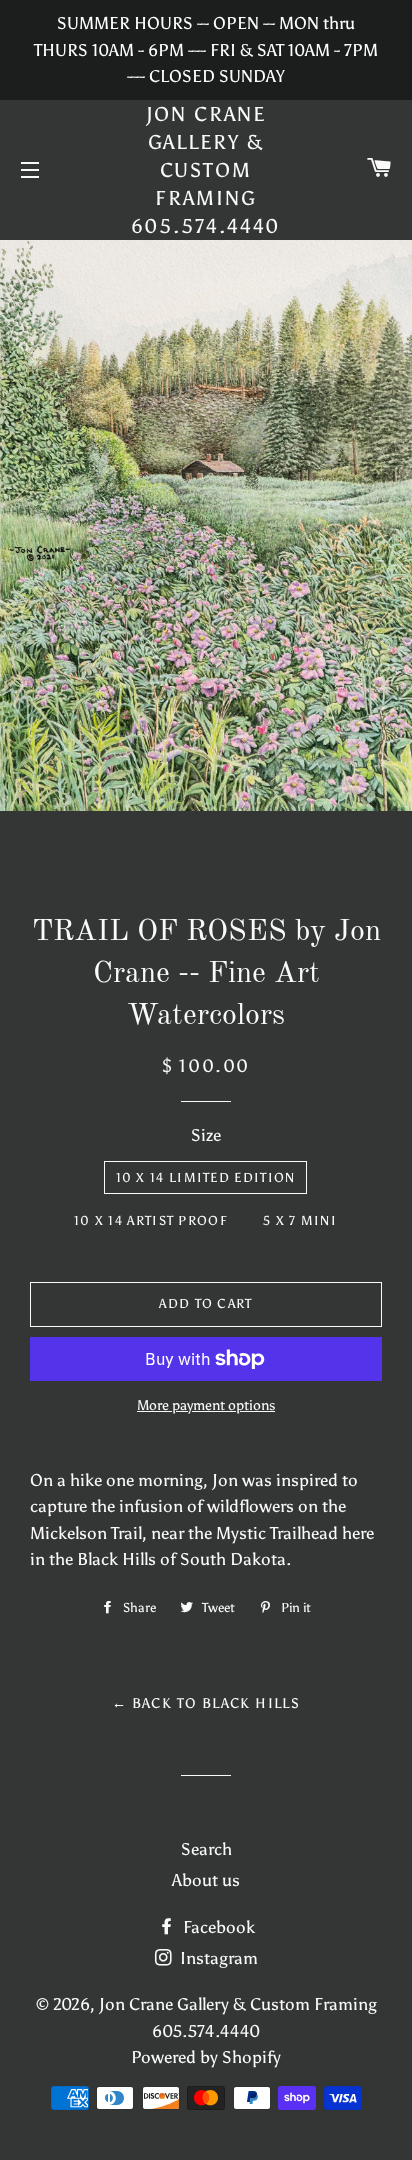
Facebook (217, 1927)
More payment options (206, 1405)
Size (206, 1135)
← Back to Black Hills (206, 1703)
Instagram (217, 1958)
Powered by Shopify (206, 2057)
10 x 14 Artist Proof (151, 1220)
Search (206, 1849)
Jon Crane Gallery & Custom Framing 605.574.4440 (206, 170)
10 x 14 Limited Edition (206, 1177)
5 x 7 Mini (300, 1220)
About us (206, 1880)
